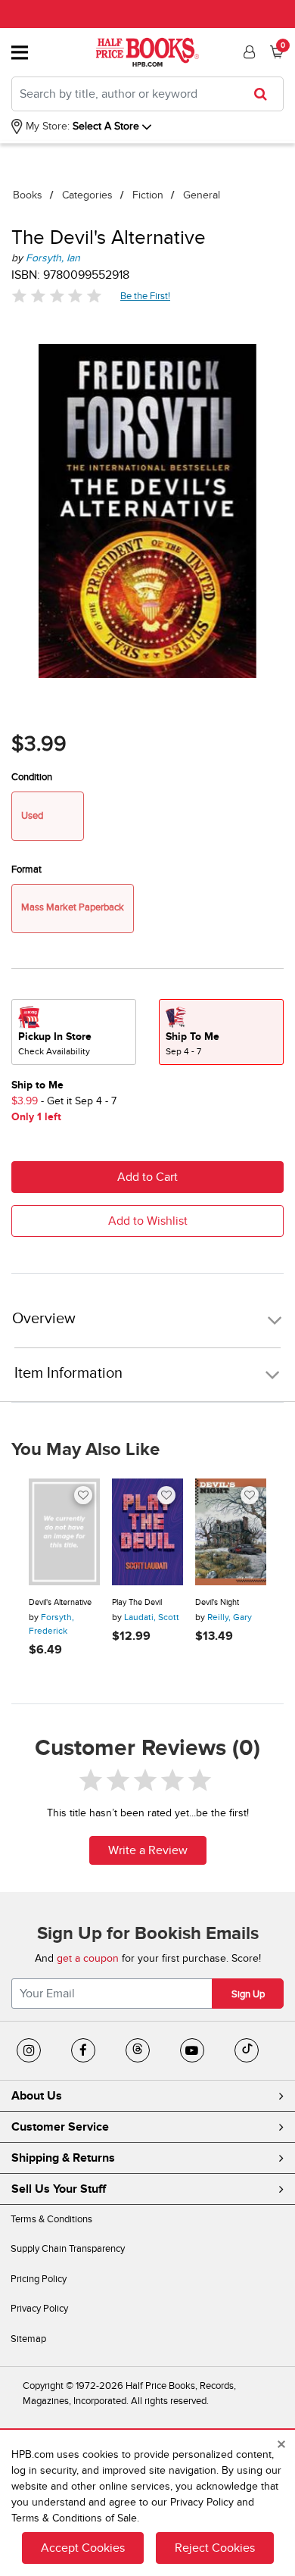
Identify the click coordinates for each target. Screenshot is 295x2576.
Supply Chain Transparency (68, 2249)
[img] (57, 296)
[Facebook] (83, 2050)
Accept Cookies (83, 2548)
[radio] (74, 1032)
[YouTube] (192, 2050)
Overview (44, 1319)
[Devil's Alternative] (64, 1532)
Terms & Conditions (51, 2219)
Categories (87, 195)
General (202, 195)
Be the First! (146, 296)
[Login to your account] (247, 52)
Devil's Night (217, 1602)
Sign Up (248, 1994)
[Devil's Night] (231, 1532)
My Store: (46, 126)
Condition (32, 777)
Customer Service (60, 2127)
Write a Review (148, 1850)
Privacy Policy (39, 2309)
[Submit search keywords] (265, 94)
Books (28, 195)
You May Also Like (85, 1450)
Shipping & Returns (63, 2158)
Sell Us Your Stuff (59, 2189)
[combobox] (147, 94)
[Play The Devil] (147, 1532)
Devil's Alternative (60, 1602)
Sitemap (28, 2339)
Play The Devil (137, 1602)
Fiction (148, 195)
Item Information (68, 1373)
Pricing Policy (39, 2279)
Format (26, 870)
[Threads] (138, 2050)
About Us (37, 2096)
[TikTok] (247, 2050)
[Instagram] (29, 2050)
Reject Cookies (215, 2548)
